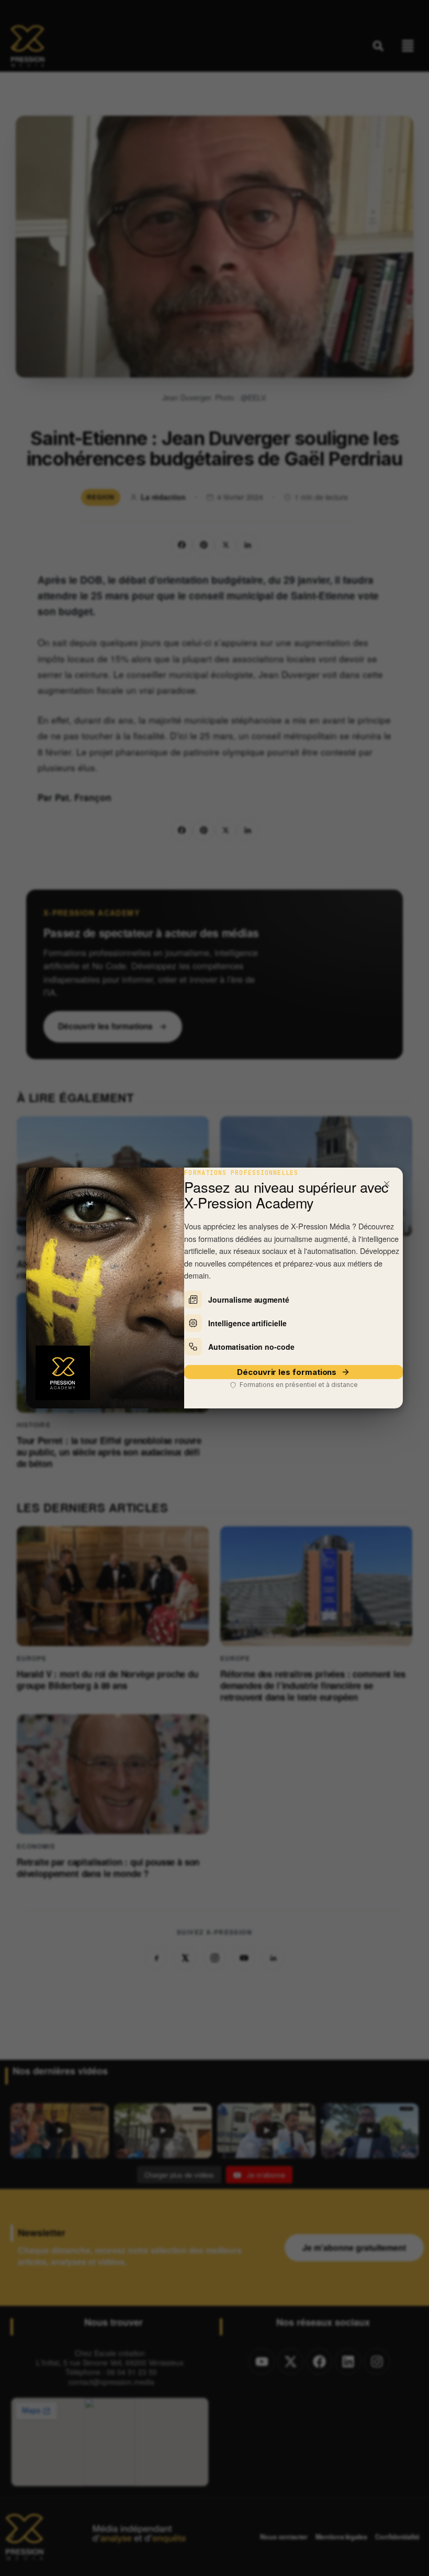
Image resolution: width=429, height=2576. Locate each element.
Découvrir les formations (287, 1372)
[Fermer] (387, 1184)
